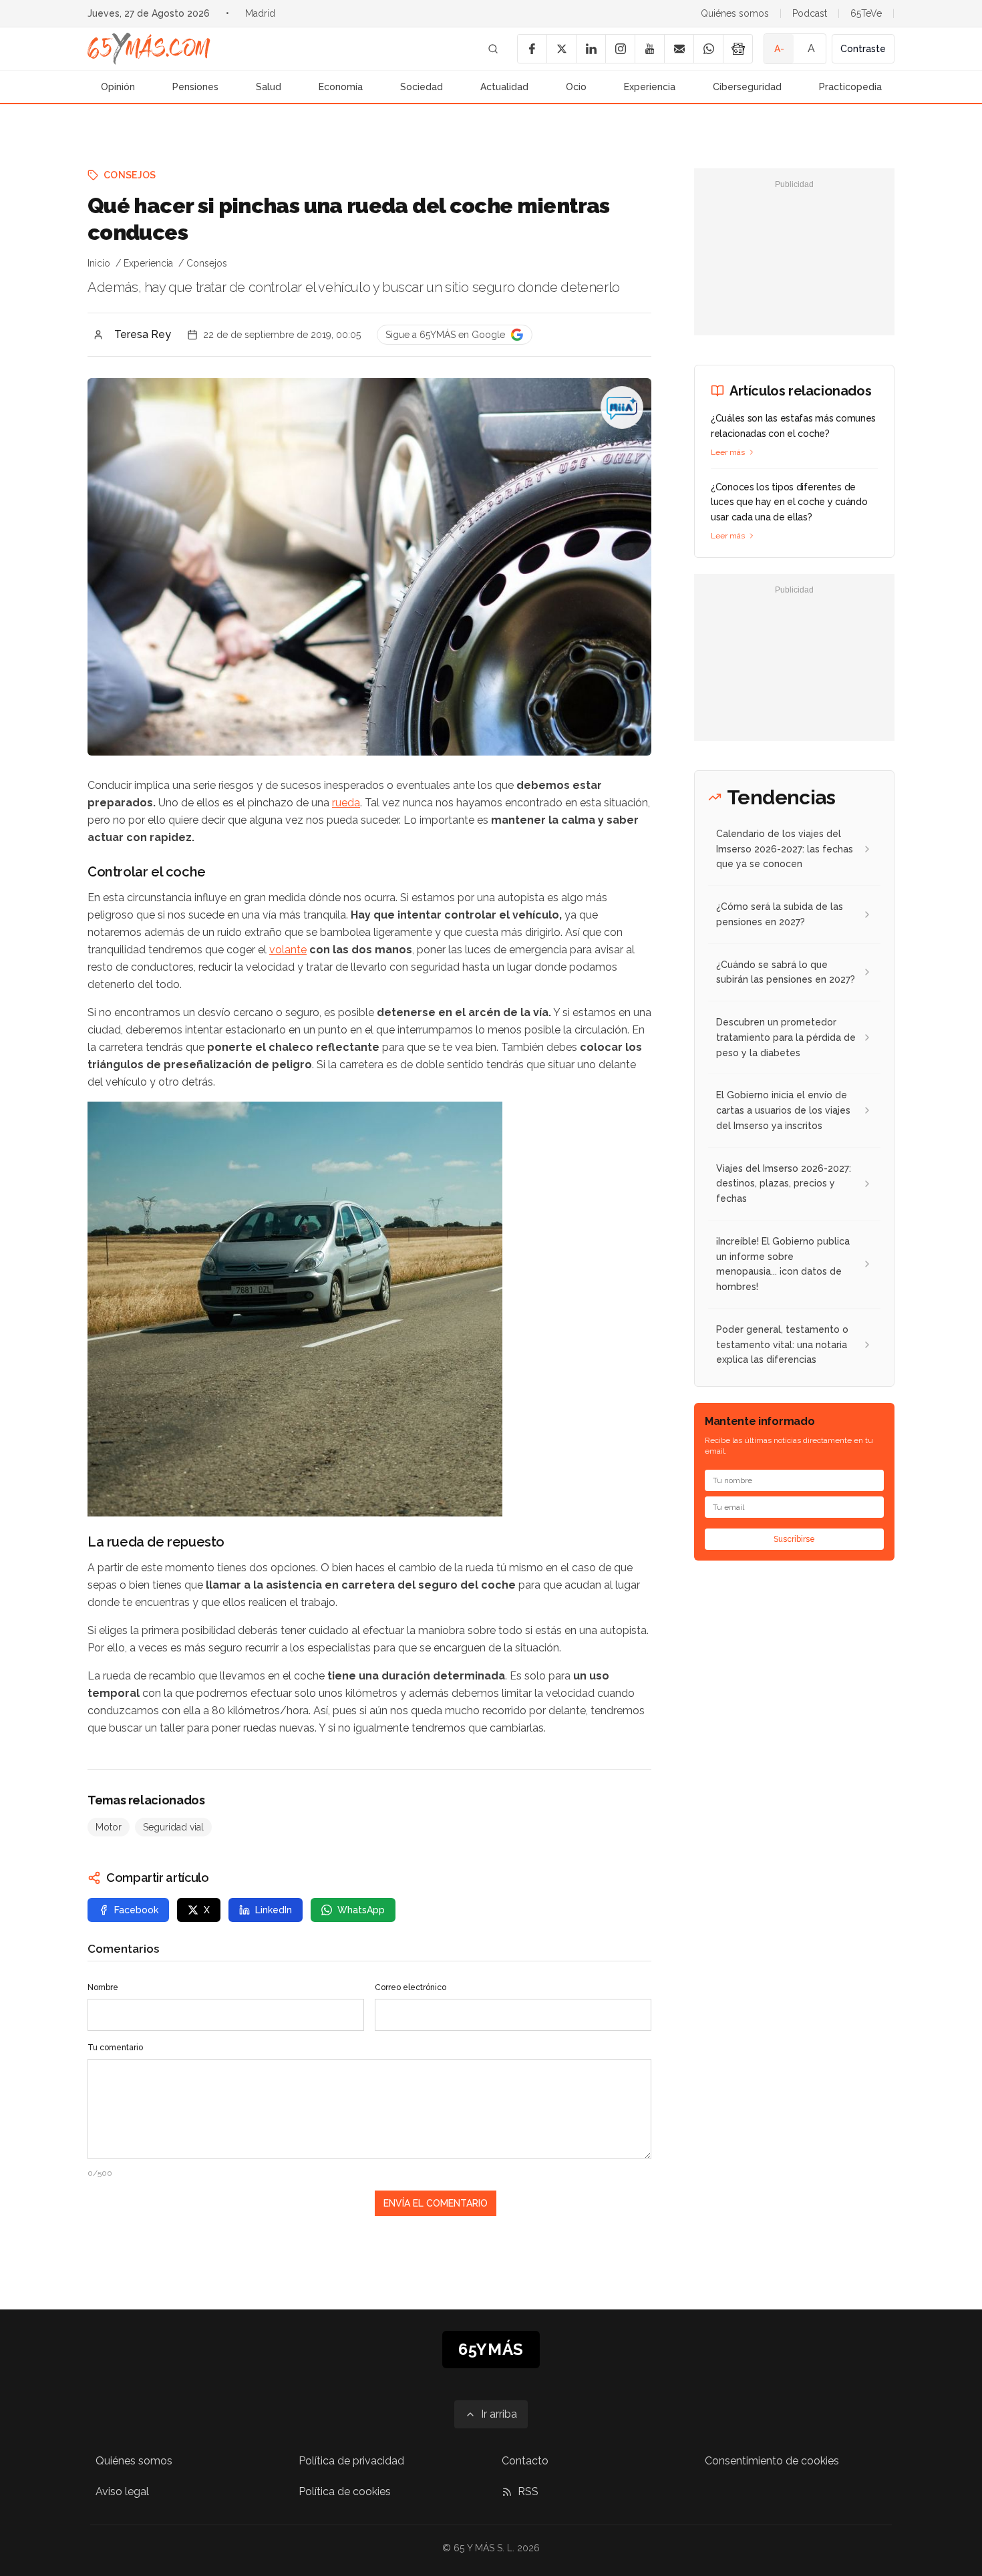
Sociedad (422, 87)
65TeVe (866, 13)
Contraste (863, 49)
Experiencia (650, 87)
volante (288, 950)
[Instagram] (620, 49)
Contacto (525, 2461)
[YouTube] (649, 49)
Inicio (99, 263)
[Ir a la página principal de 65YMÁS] (149, 49)
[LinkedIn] (591, 49)
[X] (561, 49)
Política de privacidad (351, 2461)
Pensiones (195, 87)
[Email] (679, 49)
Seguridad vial (173, 1827)
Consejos (130, 175)
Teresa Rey (143, 334)
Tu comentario (115, 2048)
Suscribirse (794, 1539)
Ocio (576, 87)
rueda (346, 803)
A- (779, 49)
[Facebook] (532, 49)
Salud (269, 87)
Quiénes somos (735, 13)
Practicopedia (850, 87)
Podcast (810, 13)
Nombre (103, 1987)
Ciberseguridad (747, 87)
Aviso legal (122, 2491)
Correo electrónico (411, 1987)
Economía (341, 87)
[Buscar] (493, 49)
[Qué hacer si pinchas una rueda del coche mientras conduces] (622, 408)
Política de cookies (345, 2491)
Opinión (118, 87)
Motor (109, 1827)
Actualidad (504, 87)
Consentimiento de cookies (772, 2461)
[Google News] (738, 49)
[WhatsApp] (708, 49)
